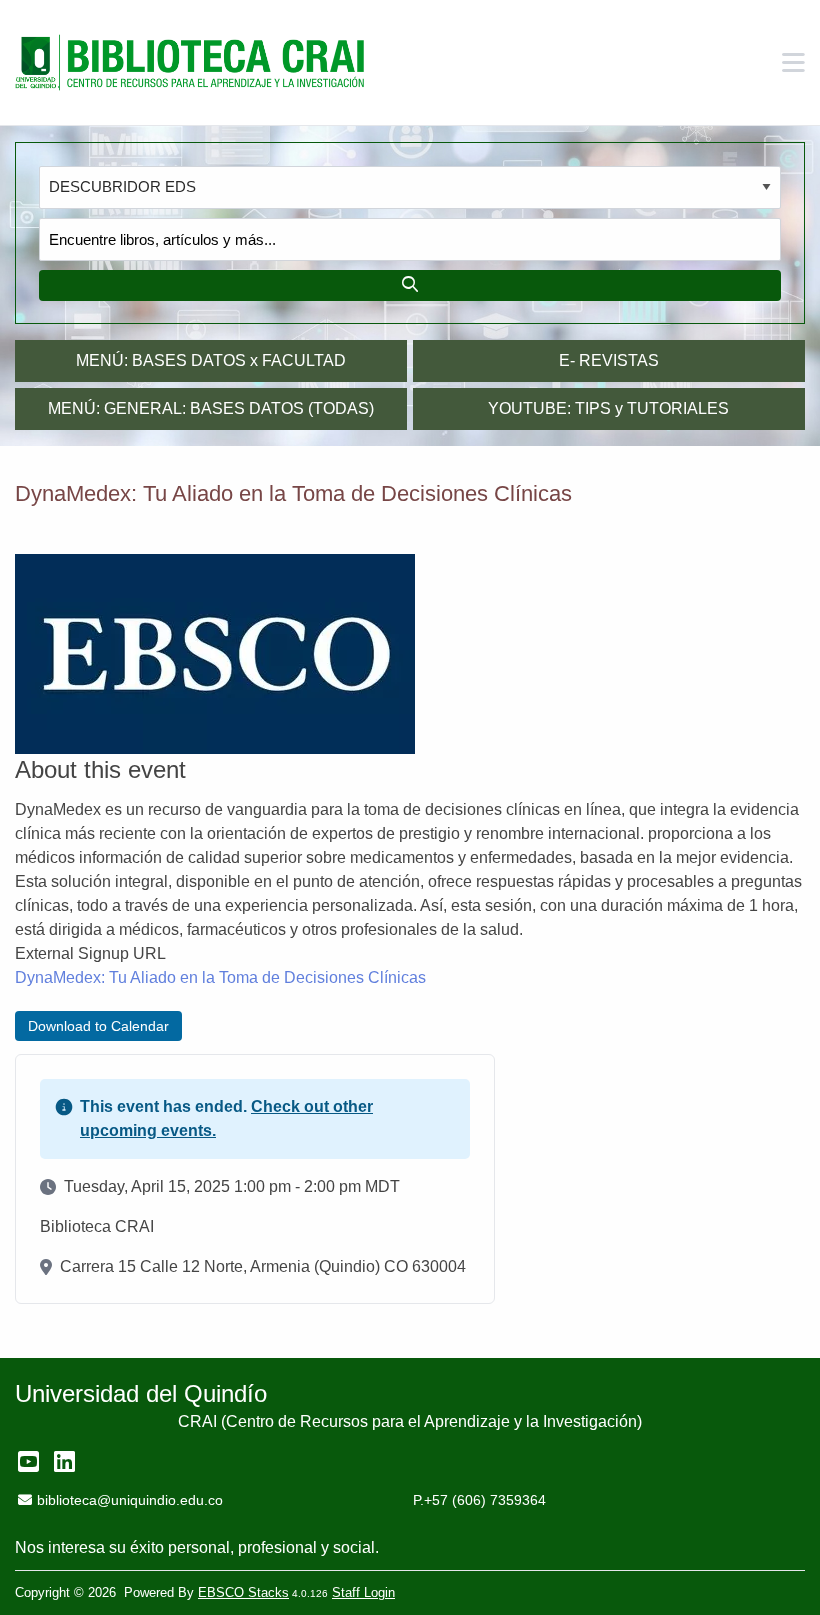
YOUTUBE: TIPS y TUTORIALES (608, 408)
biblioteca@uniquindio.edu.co (129, 1500)
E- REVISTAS (609, 360)
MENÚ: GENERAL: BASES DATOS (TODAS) (211, 408)
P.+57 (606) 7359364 (479, 1500)
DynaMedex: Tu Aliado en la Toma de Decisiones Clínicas (220, 977)
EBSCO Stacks (243, 1592)
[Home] (190, 63)
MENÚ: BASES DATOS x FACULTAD (211, 360)
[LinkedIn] (64, 1461)
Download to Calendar (98, 1026)
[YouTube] (28, 1461)
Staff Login (363, 1592)
